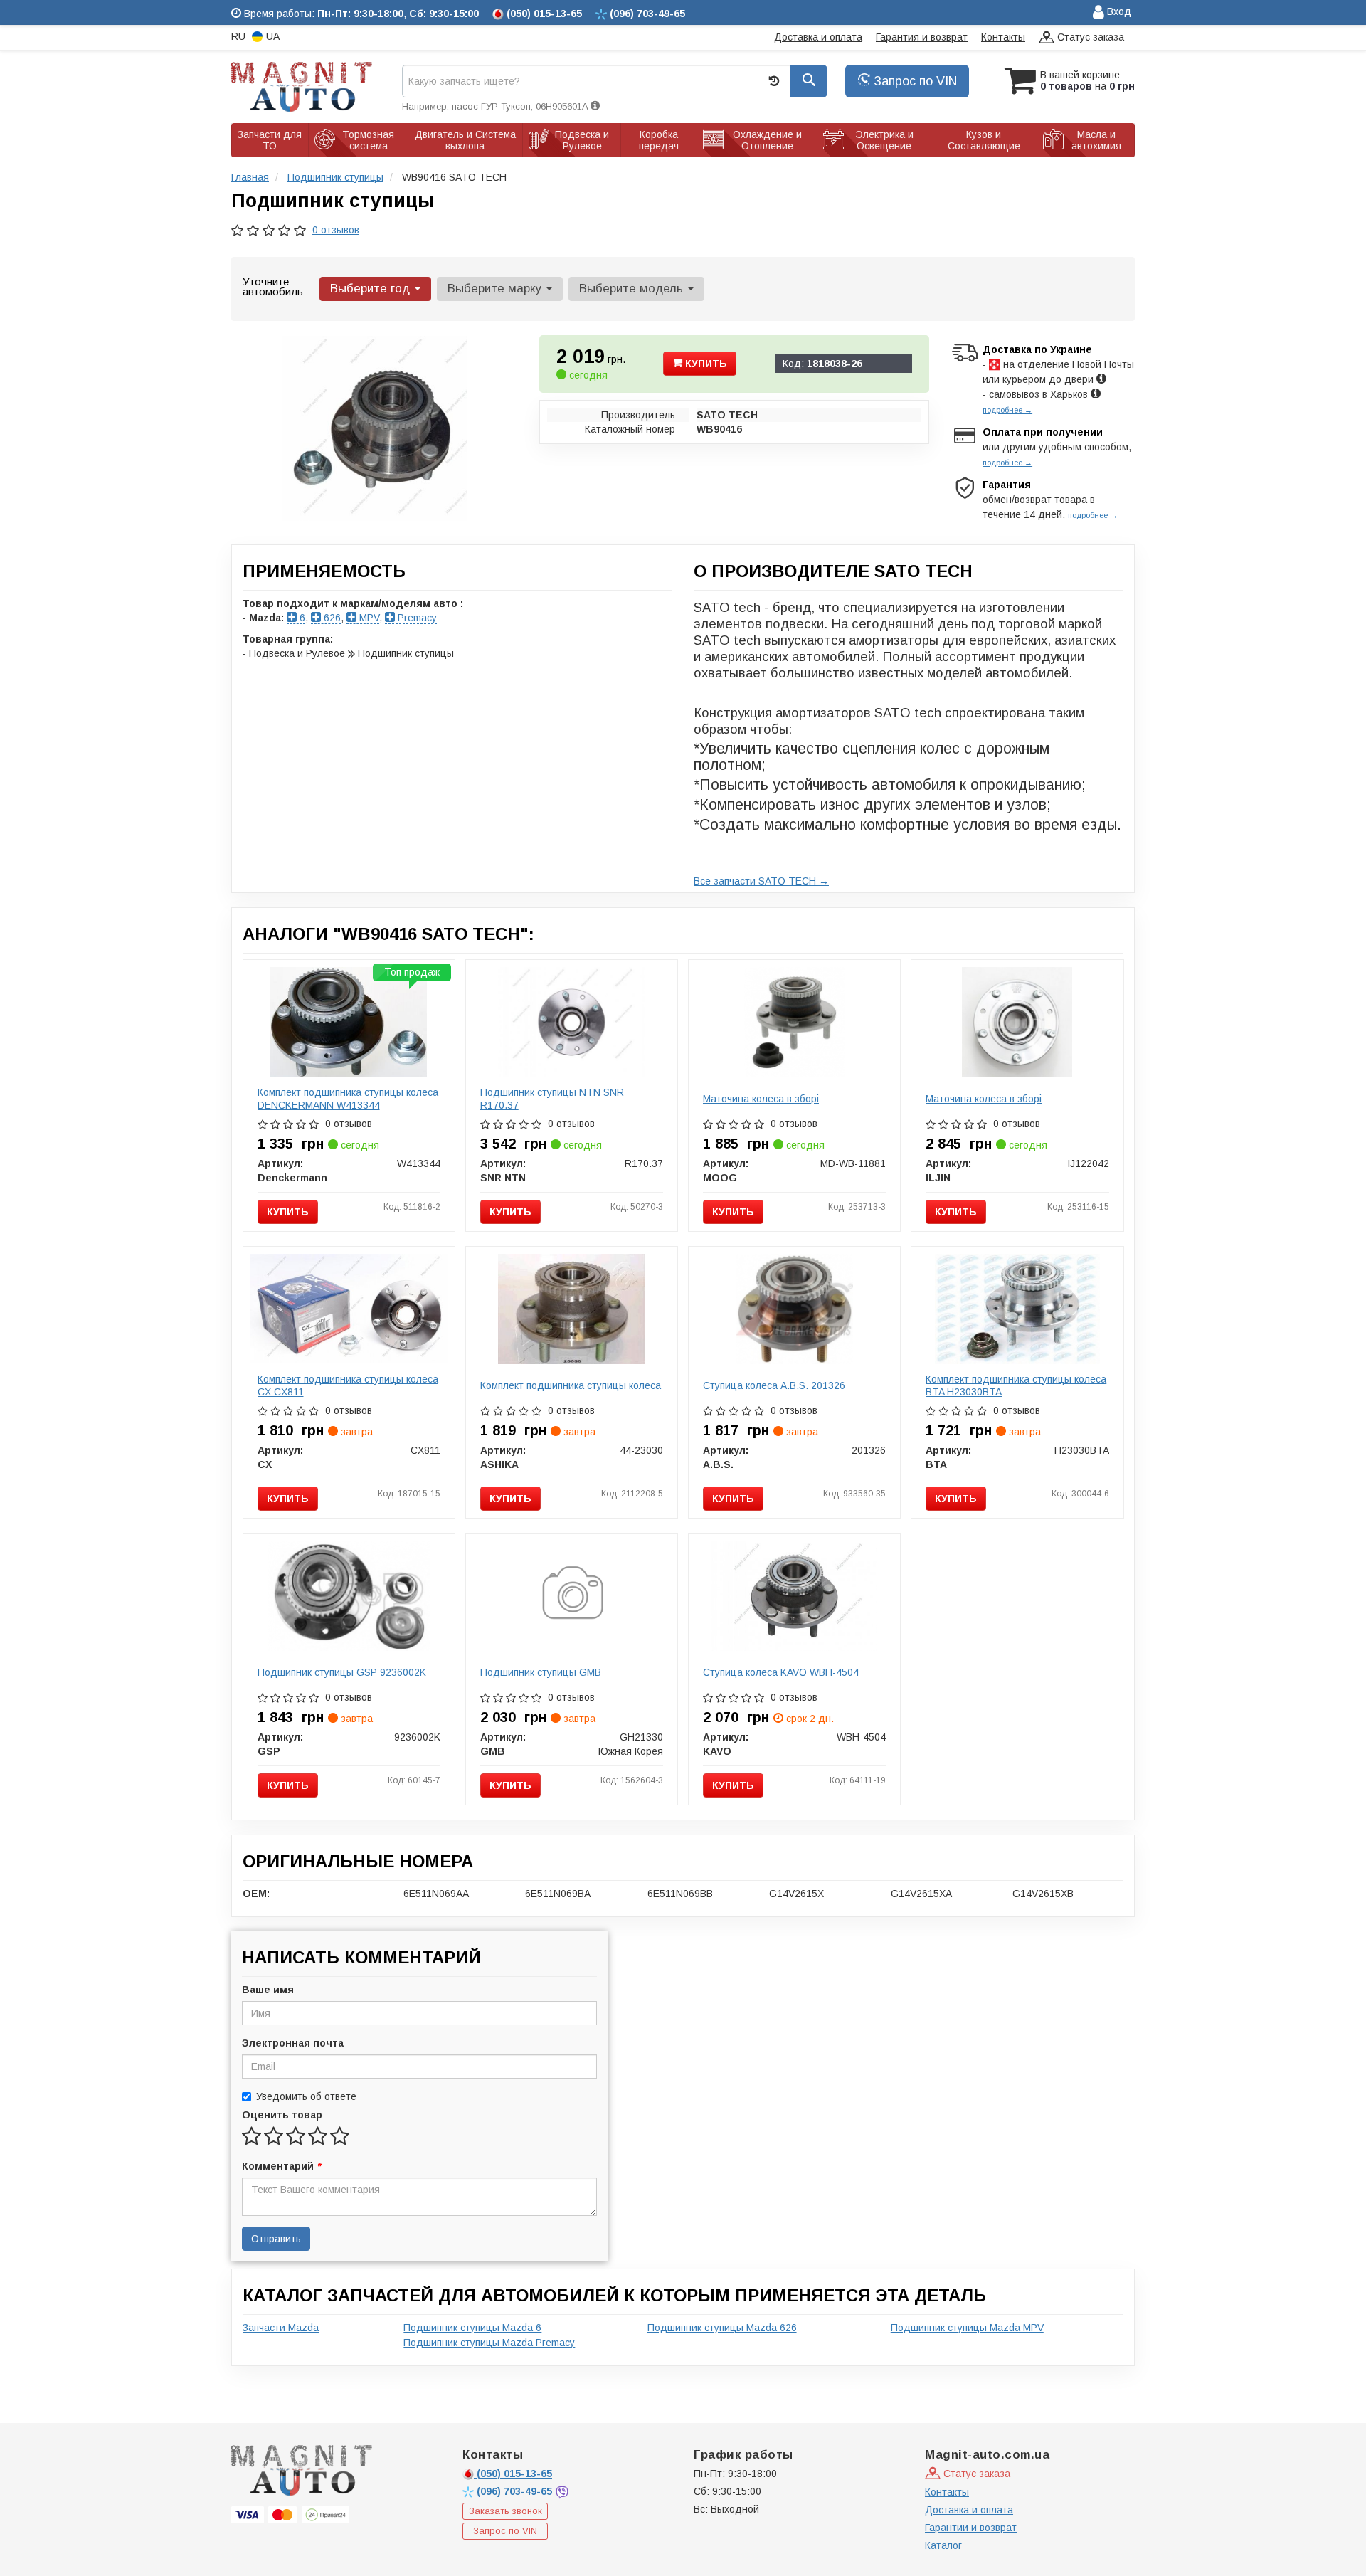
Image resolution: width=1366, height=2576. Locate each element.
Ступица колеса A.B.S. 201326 (774, 1385)
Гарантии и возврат (971, 2528)
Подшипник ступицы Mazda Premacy (489, 2343)
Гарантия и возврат (922, 37)
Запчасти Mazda (281, 2328)
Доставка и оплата (818, 37)
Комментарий (281, 2166)
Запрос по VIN (914, 81)
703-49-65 (516, 2491)
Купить (705, 364)
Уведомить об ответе (306, 2096)
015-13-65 (514, 2474)
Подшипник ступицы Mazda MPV (967, 2328)
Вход (1118, 11)
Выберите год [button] (372, 289)
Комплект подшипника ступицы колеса (571, 1385)
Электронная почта (293, 2043)
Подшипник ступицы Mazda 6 (472, 2328)
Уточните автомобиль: (274, 286)
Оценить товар (282, 2115)
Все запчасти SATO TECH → (761, 881)
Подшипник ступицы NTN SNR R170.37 (552, 1099)
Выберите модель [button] (633, 289)
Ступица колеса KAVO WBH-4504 (781, 1672)
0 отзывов (336, 230)
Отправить (276, 2239)
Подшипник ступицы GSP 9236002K (342, 1672)
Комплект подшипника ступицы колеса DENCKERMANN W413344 (348, 1099)
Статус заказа (1089, 37)
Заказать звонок (505, 2511)
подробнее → (1007, 410)
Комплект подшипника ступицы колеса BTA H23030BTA (1016, 1385)
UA (271, 36)
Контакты (1003, 37)
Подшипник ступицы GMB (541, 1672)
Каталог (943, 2545)
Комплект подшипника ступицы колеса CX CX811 (348, 1385)
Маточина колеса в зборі (761, 1099)
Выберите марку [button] (496, 289)
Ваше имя (268, 1990)
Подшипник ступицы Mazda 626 (722, 2328)
